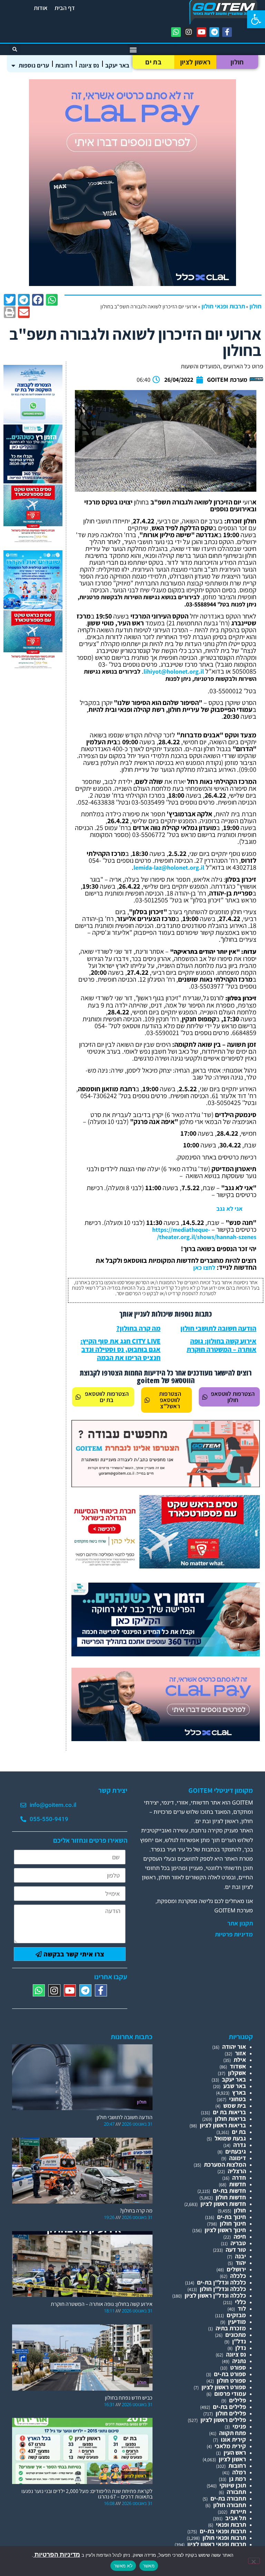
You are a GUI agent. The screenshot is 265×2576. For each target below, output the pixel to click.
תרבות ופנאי (231, 2524)
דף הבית (65, 8)
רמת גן (238, 2479)
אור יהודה (234, 2047)
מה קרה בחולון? (138, 1328)
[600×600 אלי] (33, 541)
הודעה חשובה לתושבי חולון (218, 1328)
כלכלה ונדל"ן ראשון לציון (215, 2295)
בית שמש (235, 2105)
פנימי (239, 2426)
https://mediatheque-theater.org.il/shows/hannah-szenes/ (204, 1233)
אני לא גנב (229, 1209)
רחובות (64, 65)
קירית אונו (233, 2439)
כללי (241, 2302)
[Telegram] (214, 32)
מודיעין (237, 2322)
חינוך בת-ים (232, 2217)
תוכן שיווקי (233, 2485)
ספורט (238, 2367)
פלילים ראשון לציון (223, 2420)
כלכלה (238, 2276)
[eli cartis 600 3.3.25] (132, 284)
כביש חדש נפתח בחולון (129, 2398)
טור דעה (236, 2250)
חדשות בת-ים (229, 2191)
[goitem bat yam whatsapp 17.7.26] (33, 421)
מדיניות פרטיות (234, 1934)
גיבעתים (236, 2151)
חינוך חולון (233, 2223)
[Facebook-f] (227, 32)
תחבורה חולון (230, 2505)
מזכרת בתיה (231, 2328)
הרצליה (237, 2171)
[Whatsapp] (176, 32)
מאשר (149, 2566)
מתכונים (236, 2335)
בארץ (239, 2092)
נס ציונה (89, 65)
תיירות (238, 2511)
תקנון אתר (240, 1923)
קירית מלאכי (230, 2446)
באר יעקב (117, 65)
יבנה (241, 2256)
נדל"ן (239, 2341)
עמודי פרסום (230, 2394)
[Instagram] (189, 32)
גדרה (240, 2145)
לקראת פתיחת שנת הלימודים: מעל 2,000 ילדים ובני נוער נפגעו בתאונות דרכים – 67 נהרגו (87, 2494)
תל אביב (236, 2518)
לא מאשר (123, 2566)
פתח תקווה (233, 2433)
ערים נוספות (34, 65)
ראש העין (235, 2452)
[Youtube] (202, 32)
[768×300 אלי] (166, 1566)
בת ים (153, 62)
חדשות (238, 2184)
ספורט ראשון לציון (224, 2387)
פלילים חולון (231, 2413)
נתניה (239, 2361)
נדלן (241, 2348)
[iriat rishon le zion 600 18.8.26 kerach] (33, 607)
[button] (256, 19)
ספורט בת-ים (230, 2374)
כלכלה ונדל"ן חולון (223, 2289)
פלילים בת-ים (229, 2407)
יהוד (241, 2263)
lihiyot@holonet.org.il (174, 671)
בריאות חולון (230, 2119)
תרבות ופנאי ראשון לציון (217, 2544)
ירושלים (236, 2269)
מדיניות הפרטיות (57, 2554)
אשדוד (238, 2066)
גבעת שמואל (230, 2138)
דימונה (238, 2158)
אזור (241, 2053)
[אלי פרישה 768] (166, 1654)
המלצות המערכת (225, 2164)
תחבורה (236, 2492)
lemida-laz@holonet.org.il (169, 867)
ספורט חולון (231, 2380)
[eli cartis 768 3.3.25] (166, 1739)
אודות (41, 8)
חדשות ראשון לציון (223, 2204)
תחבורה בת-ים (228, 2498)
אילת (240, 2060)
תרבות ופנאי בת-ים (223, 2531)
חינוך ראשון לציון (225, 2230)
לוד (242, 2308)
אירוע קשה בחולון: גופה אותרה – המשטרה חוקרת (222, 1345)
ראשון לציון (195, 62)
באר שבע (235, 2086)
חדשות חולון (231, 2197)
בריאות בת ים (229, 2112)
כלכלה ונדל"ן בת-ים (222, 2282)
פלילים (238, 2400)
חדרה (239, 2178)
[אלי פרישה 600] (33, 481)
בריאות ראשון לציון (223, 2125)
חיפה (240, 2236)
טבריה (238, 2243)
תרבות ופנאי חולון (223, 306)
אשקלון (237, 2073)
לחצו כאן (204, 1267)
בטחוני (238, 2099)
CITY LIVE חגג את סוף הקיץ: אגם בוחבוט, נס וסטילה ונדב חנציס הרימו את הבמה (120, 1349)
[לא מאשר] (254, 2561)
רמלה (239, 2472)
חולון (237, 62)
